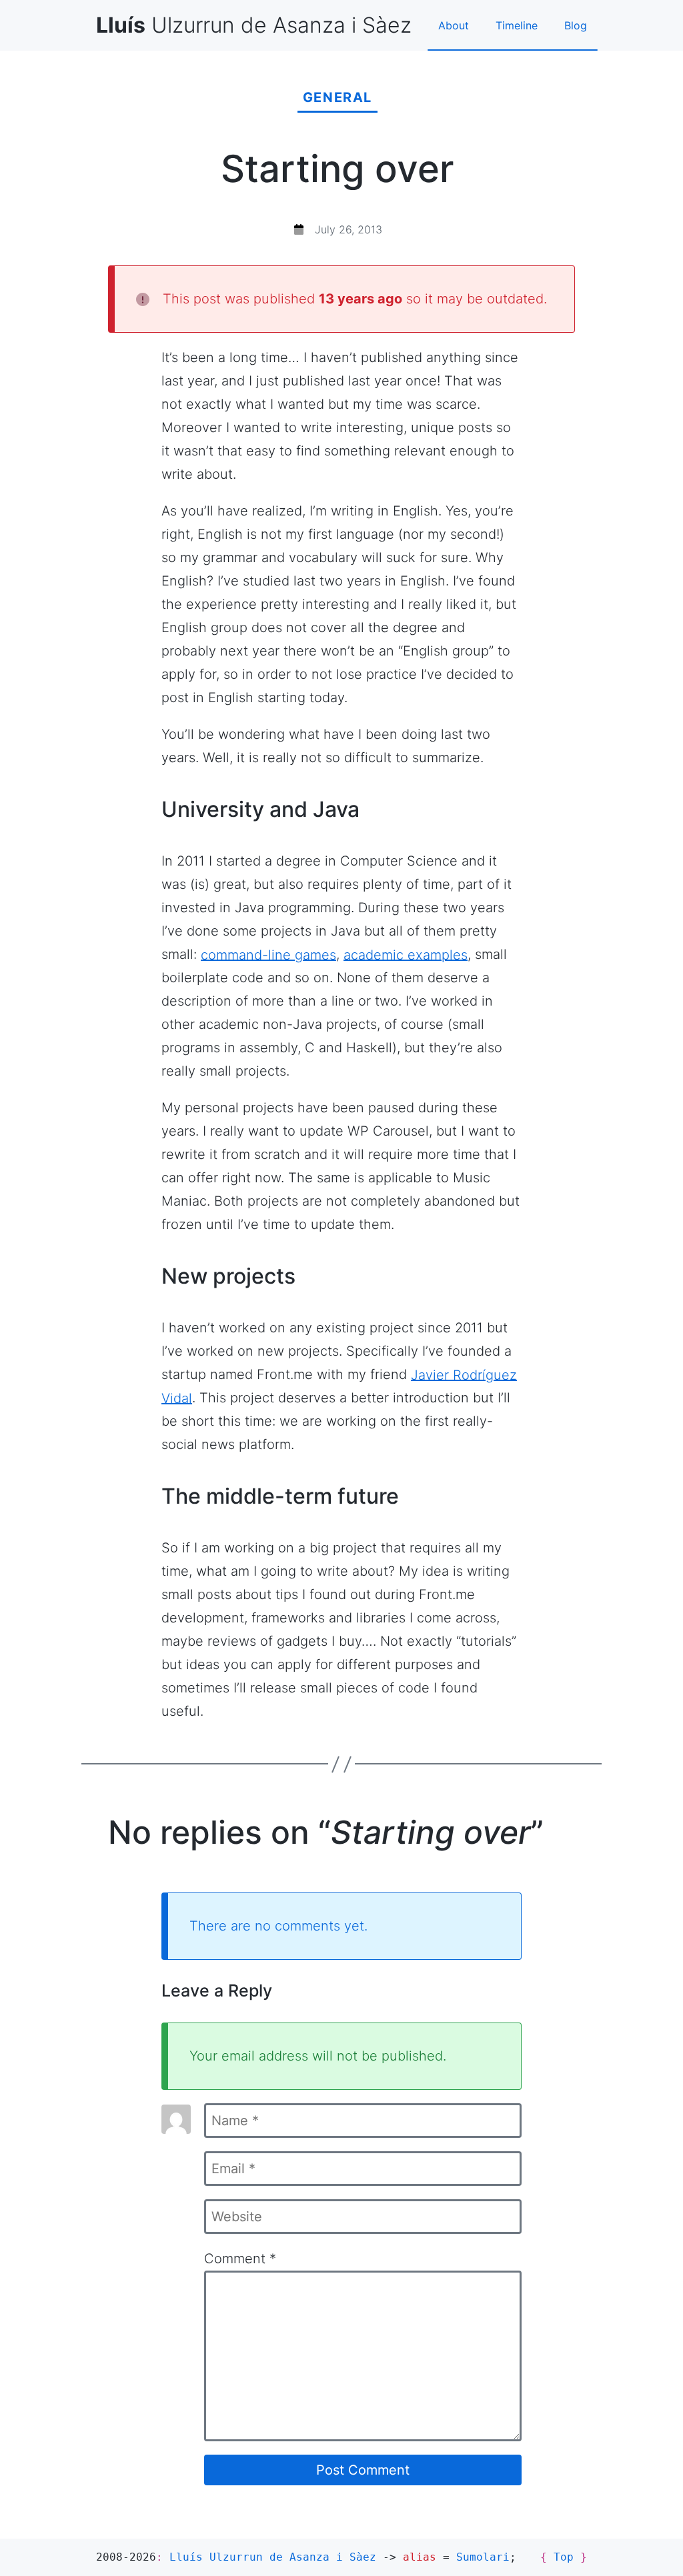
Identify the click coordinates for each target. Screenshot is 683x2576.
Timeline (517, 25)
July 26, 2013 (349, 229)
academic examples (406, 954)
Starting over (337, 169)
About (454, 25)
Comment (240, 2259)
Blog (576, 25)
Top (564, 2557)
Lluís (273, 2557)
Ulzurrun (254, 25)
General (337, 97)
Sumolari (483, 2557)
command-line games (268, 954)
